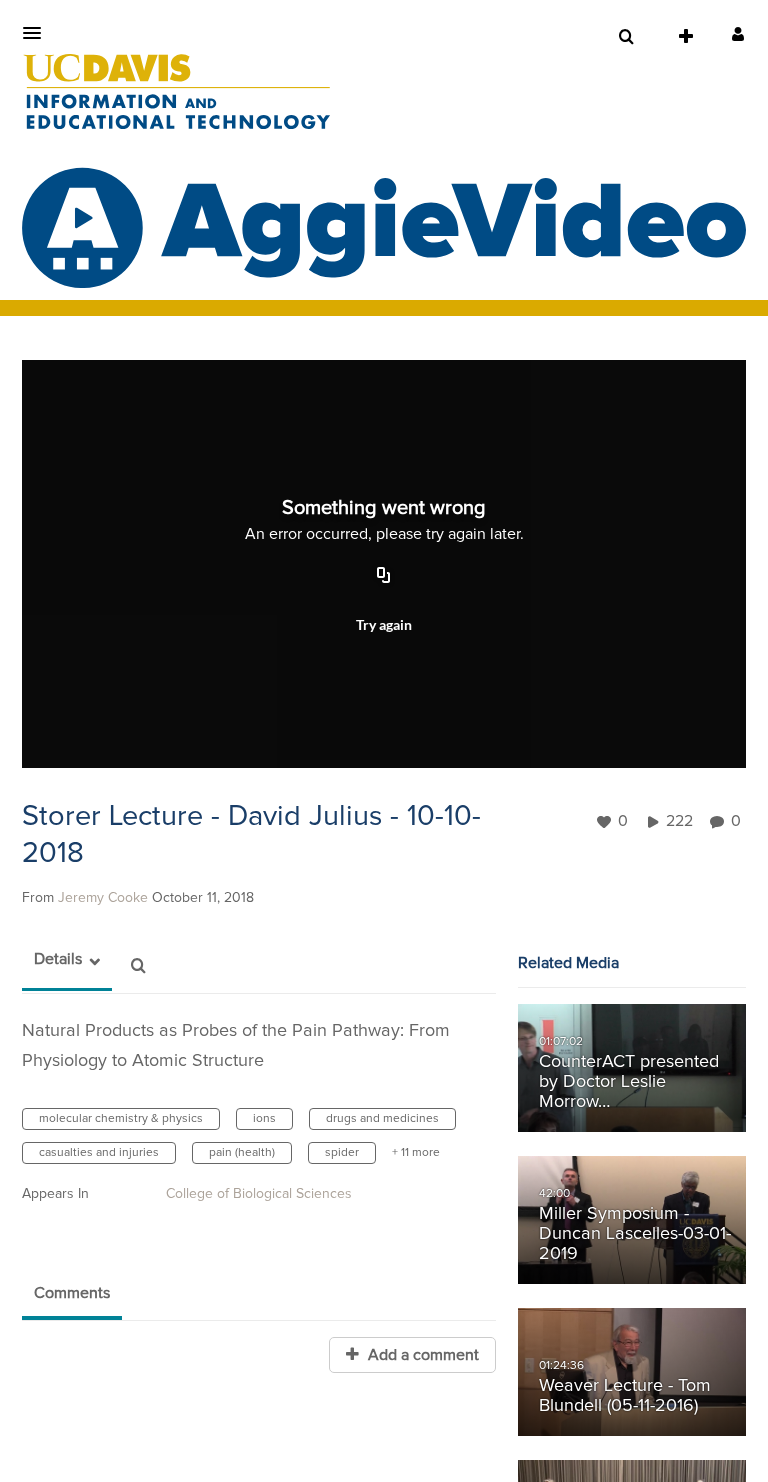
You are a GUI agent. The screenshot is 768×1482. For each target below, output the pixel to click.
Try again (384, 624)
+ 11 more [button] (416, 1153)
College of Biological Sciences (259, 1194)
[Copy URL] (384, 577)
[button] (38, 33)
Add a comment (421, 1355)
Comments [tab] (72, 1293)
